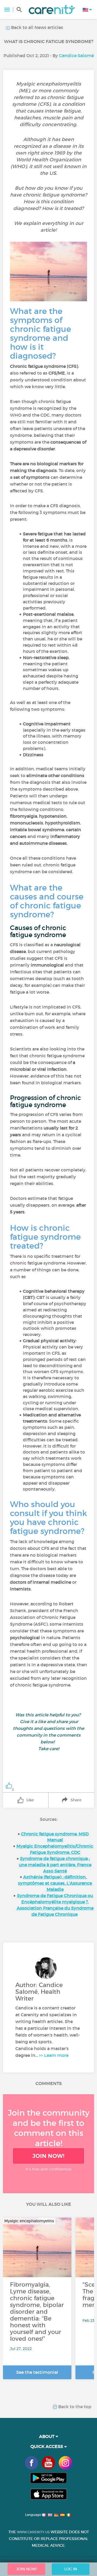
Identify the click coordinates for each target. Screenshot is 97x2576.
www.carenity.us (33, 2532)
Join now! (48, 2156)
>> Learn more (54, 2055)
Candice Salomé (76, 55)
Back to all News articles (37, 27)
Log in (71, 2569)
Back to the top (74, 2407)
